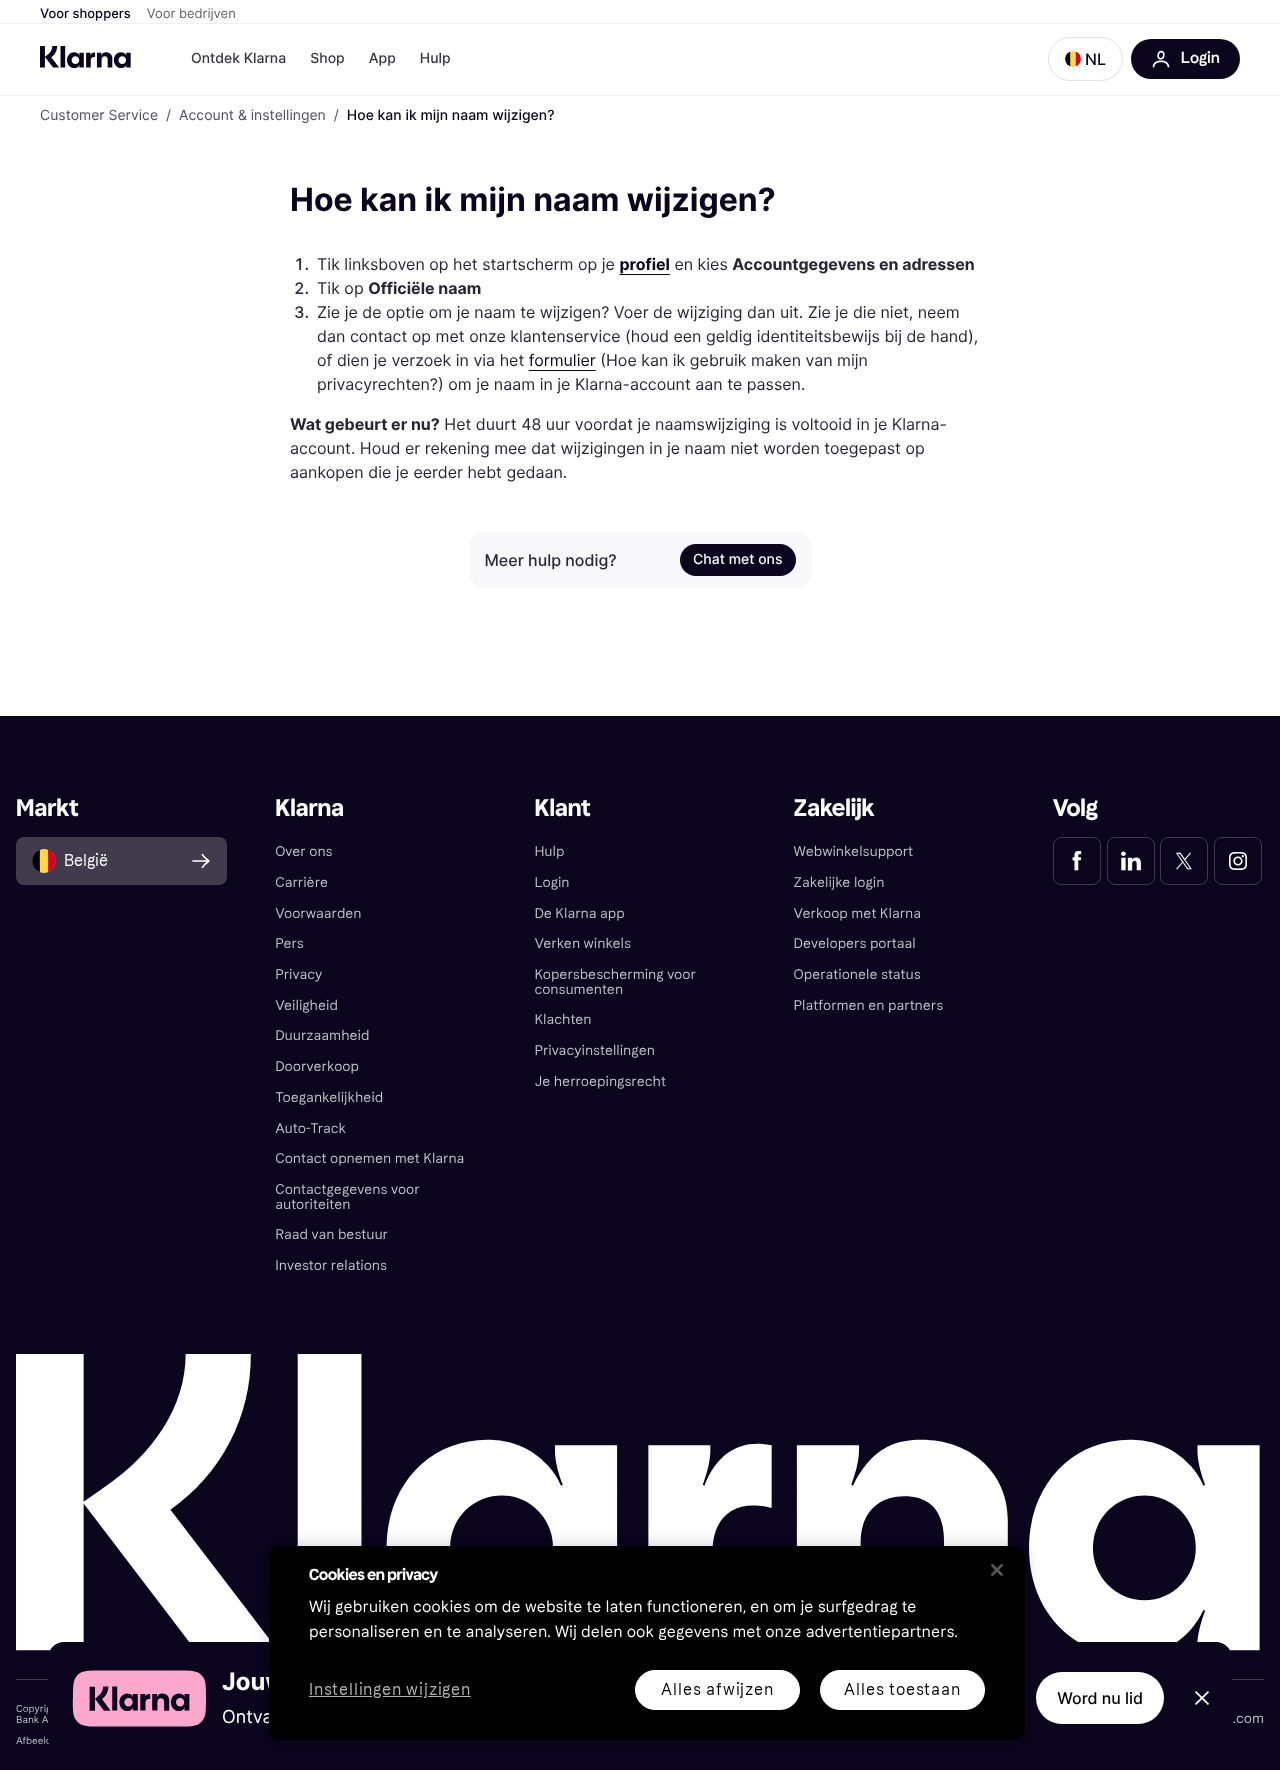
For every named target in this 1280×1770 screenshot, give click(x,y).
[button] (1085, 59)
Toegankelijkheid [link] (329, 1097)
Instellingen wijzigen (390, 1690)
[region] (647, 1643)
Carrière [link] (301, 882)
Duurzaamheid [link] (322, 1035)
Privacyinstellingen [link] (594, 1050)
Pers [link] (289, 943)
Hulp (435, 58)
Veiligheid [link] (306, 1005)
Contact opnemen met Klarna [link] (369, 1158)
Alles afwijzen (717, 1689)
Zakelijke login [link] (839, 882)
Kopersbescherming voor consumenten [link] (614, 982)
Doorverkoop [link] (317, 1066)
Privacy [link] (298, 974)
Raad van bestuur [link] (331, 1234)
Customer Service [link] (99, 116)
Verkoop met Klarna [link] (857, 913)
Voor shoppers (85, 14)
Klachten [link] (562, 1019)
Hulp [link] (549, 851)
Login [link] (551, 882)
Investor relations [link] (331, 1265)
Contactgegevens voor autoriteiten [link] (347, 1197)
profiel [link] (644, 264)
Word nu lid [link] (1100, 1698)
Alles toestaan (902, 1689)
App (382, 58)
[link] (1077, 861)
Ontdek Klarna (238, 58)
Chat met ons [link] (737, 559)
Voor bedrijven (191, 14)
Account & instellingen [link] (252, 116)
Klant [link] (562, 808)
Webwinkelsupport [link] (853, 851)
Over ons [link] (303, 851)
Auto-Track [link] (310, 1128)
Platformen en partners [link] (869, 1005)
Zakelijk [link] (834, 808)
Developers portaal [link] (855, 943)
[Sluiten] (997, 1570)
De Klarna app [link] (579, 913)
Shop (327, 58)
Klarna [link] (309, 808)
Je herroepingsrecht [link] (599, 1081)
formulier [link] (562, 360)
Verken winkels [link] (582, 943)
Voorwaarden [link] (318, 913)
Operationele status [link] (857, 974)
